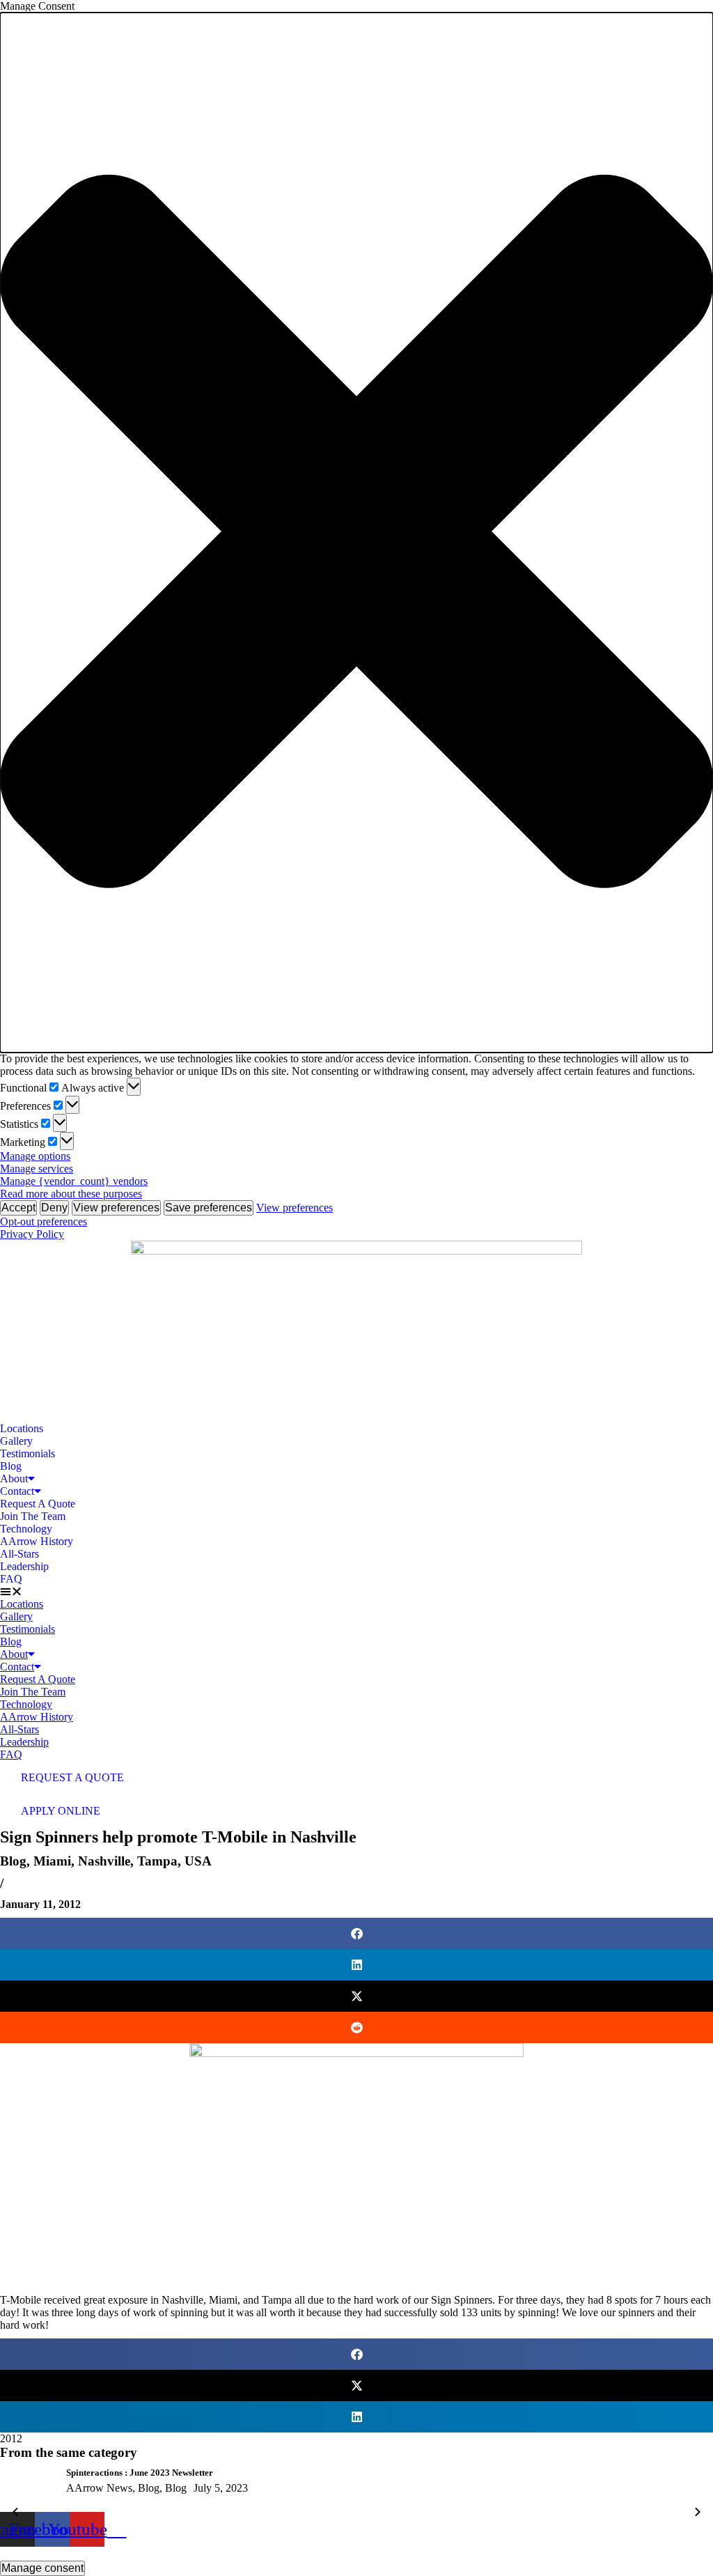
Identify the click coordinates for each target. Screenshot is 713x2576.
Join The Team (33, 1516)
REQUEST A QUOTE (72, 1777)
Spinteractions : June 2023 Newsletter (140, 2473)
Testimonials (28, 1453)
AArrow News (99, 2488)
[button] (356, 533)
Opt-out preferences (44, 1221)
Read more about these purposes (71, 1194)
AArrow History (37, 1541)
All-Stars (19, 1554)
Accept (18, 1208)
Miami (52, 1861)
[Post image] (28, 2489)
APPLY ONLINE (61, 1811)
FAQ (11, 1579)
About (14, 1479)
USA (198, 1861)
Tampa (157, 1861)
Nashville (104, 1861)
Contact (17, 1491)
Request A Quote (38, 1504)
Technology (26, 1529)
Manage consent (42, 2568)
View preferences (116, 1208)
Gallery (16, 1441)
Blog (11, 1466)
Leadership (24, 1566)
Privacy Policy (32, 1234)
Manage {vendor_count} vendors (74, 1181)
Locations (22, 1428)
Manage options (35, 1156)
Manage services (37, 1169)
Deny (54, 1208)
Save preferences (209, 1208)
